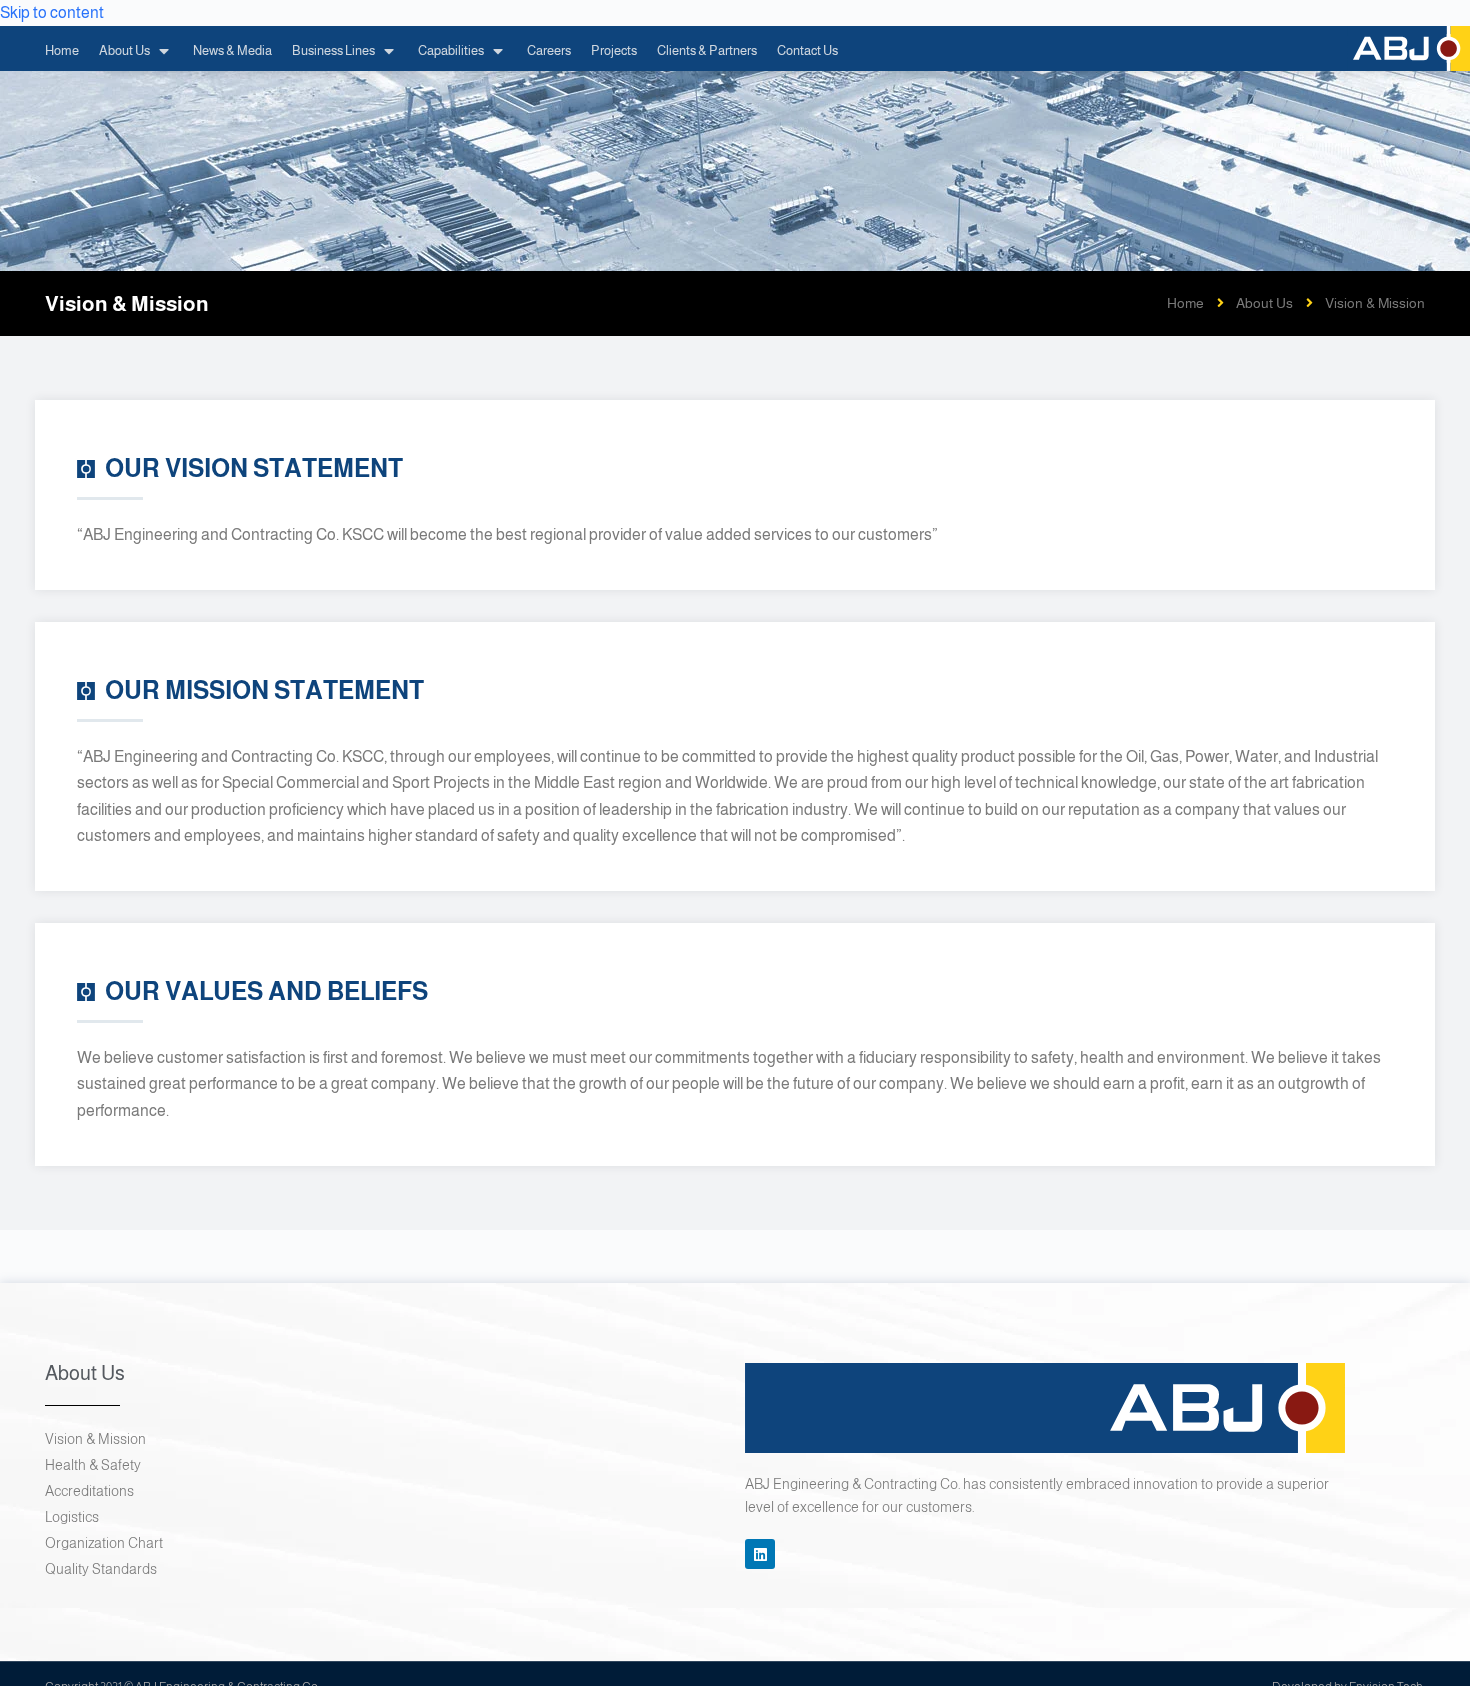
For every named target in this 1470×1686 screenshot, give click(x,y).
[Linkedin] (760, 1554)
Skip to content (52, 12)
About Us (1264, 303)
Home (1185, 303)
